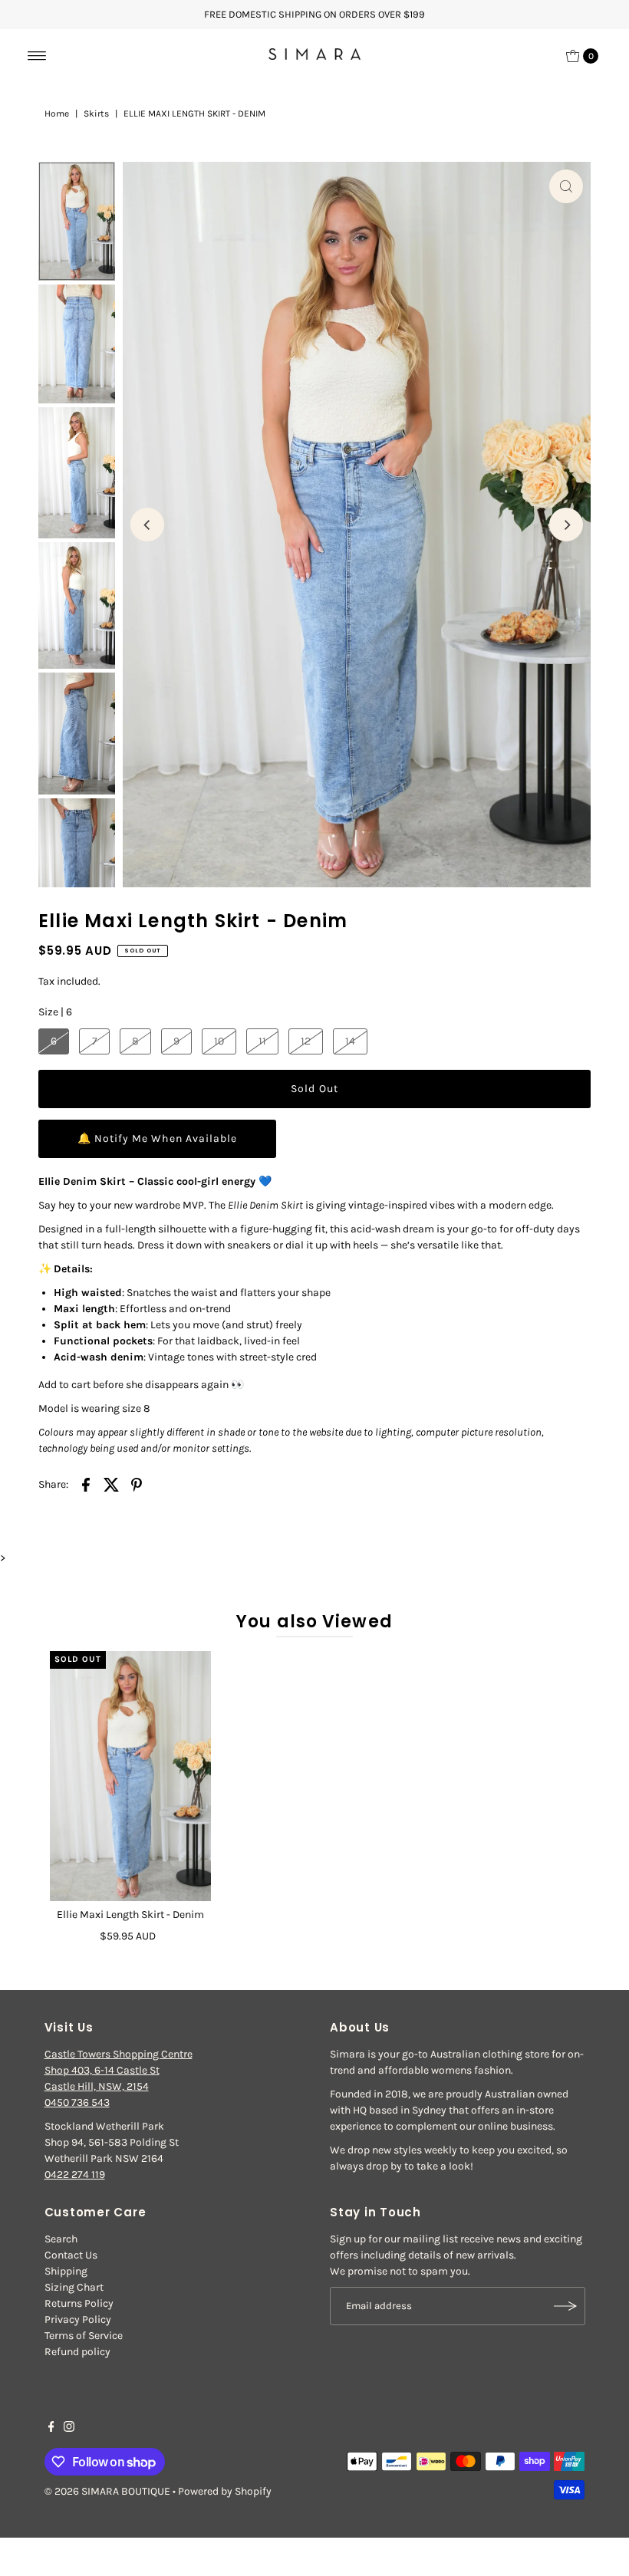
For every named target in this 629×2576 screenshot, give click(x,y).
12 (306, 1041)
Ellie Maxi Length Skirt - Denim (130, 1915)
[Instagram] (69, 2429)
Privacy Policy (78, 2319)
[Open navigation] (37, 56)
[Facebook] (51, 2429)
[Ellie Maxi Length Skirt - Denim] (130, 1776)
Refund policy (77, 2352)
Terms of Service (84, 2336)
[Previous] (147, 525)
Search (61, 2239)
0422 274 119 (75, 2175)
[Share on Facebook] (86, 1485)
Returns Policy (79, 2303)
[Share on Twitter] (111, 1485)
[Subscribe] (566, 2306)
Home (57, 114)
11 (262, 1041)
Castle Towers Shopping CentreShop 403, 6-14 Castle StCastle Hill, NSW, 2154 (119, 2070)
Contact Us (71, 2255)
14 (350, 1041)
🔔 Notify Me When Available (157, 1138)
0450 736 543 (77, 2102)
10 (219, 1041)
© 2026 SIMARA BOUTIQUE (107, 2491)
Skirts (96, 114)
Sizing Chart (74, 2287)
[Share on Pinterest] (137, 1485)
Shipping (66, 2271)
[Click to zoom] (566, 186)
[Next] (566, 525)
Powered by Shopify (225, 2491)
